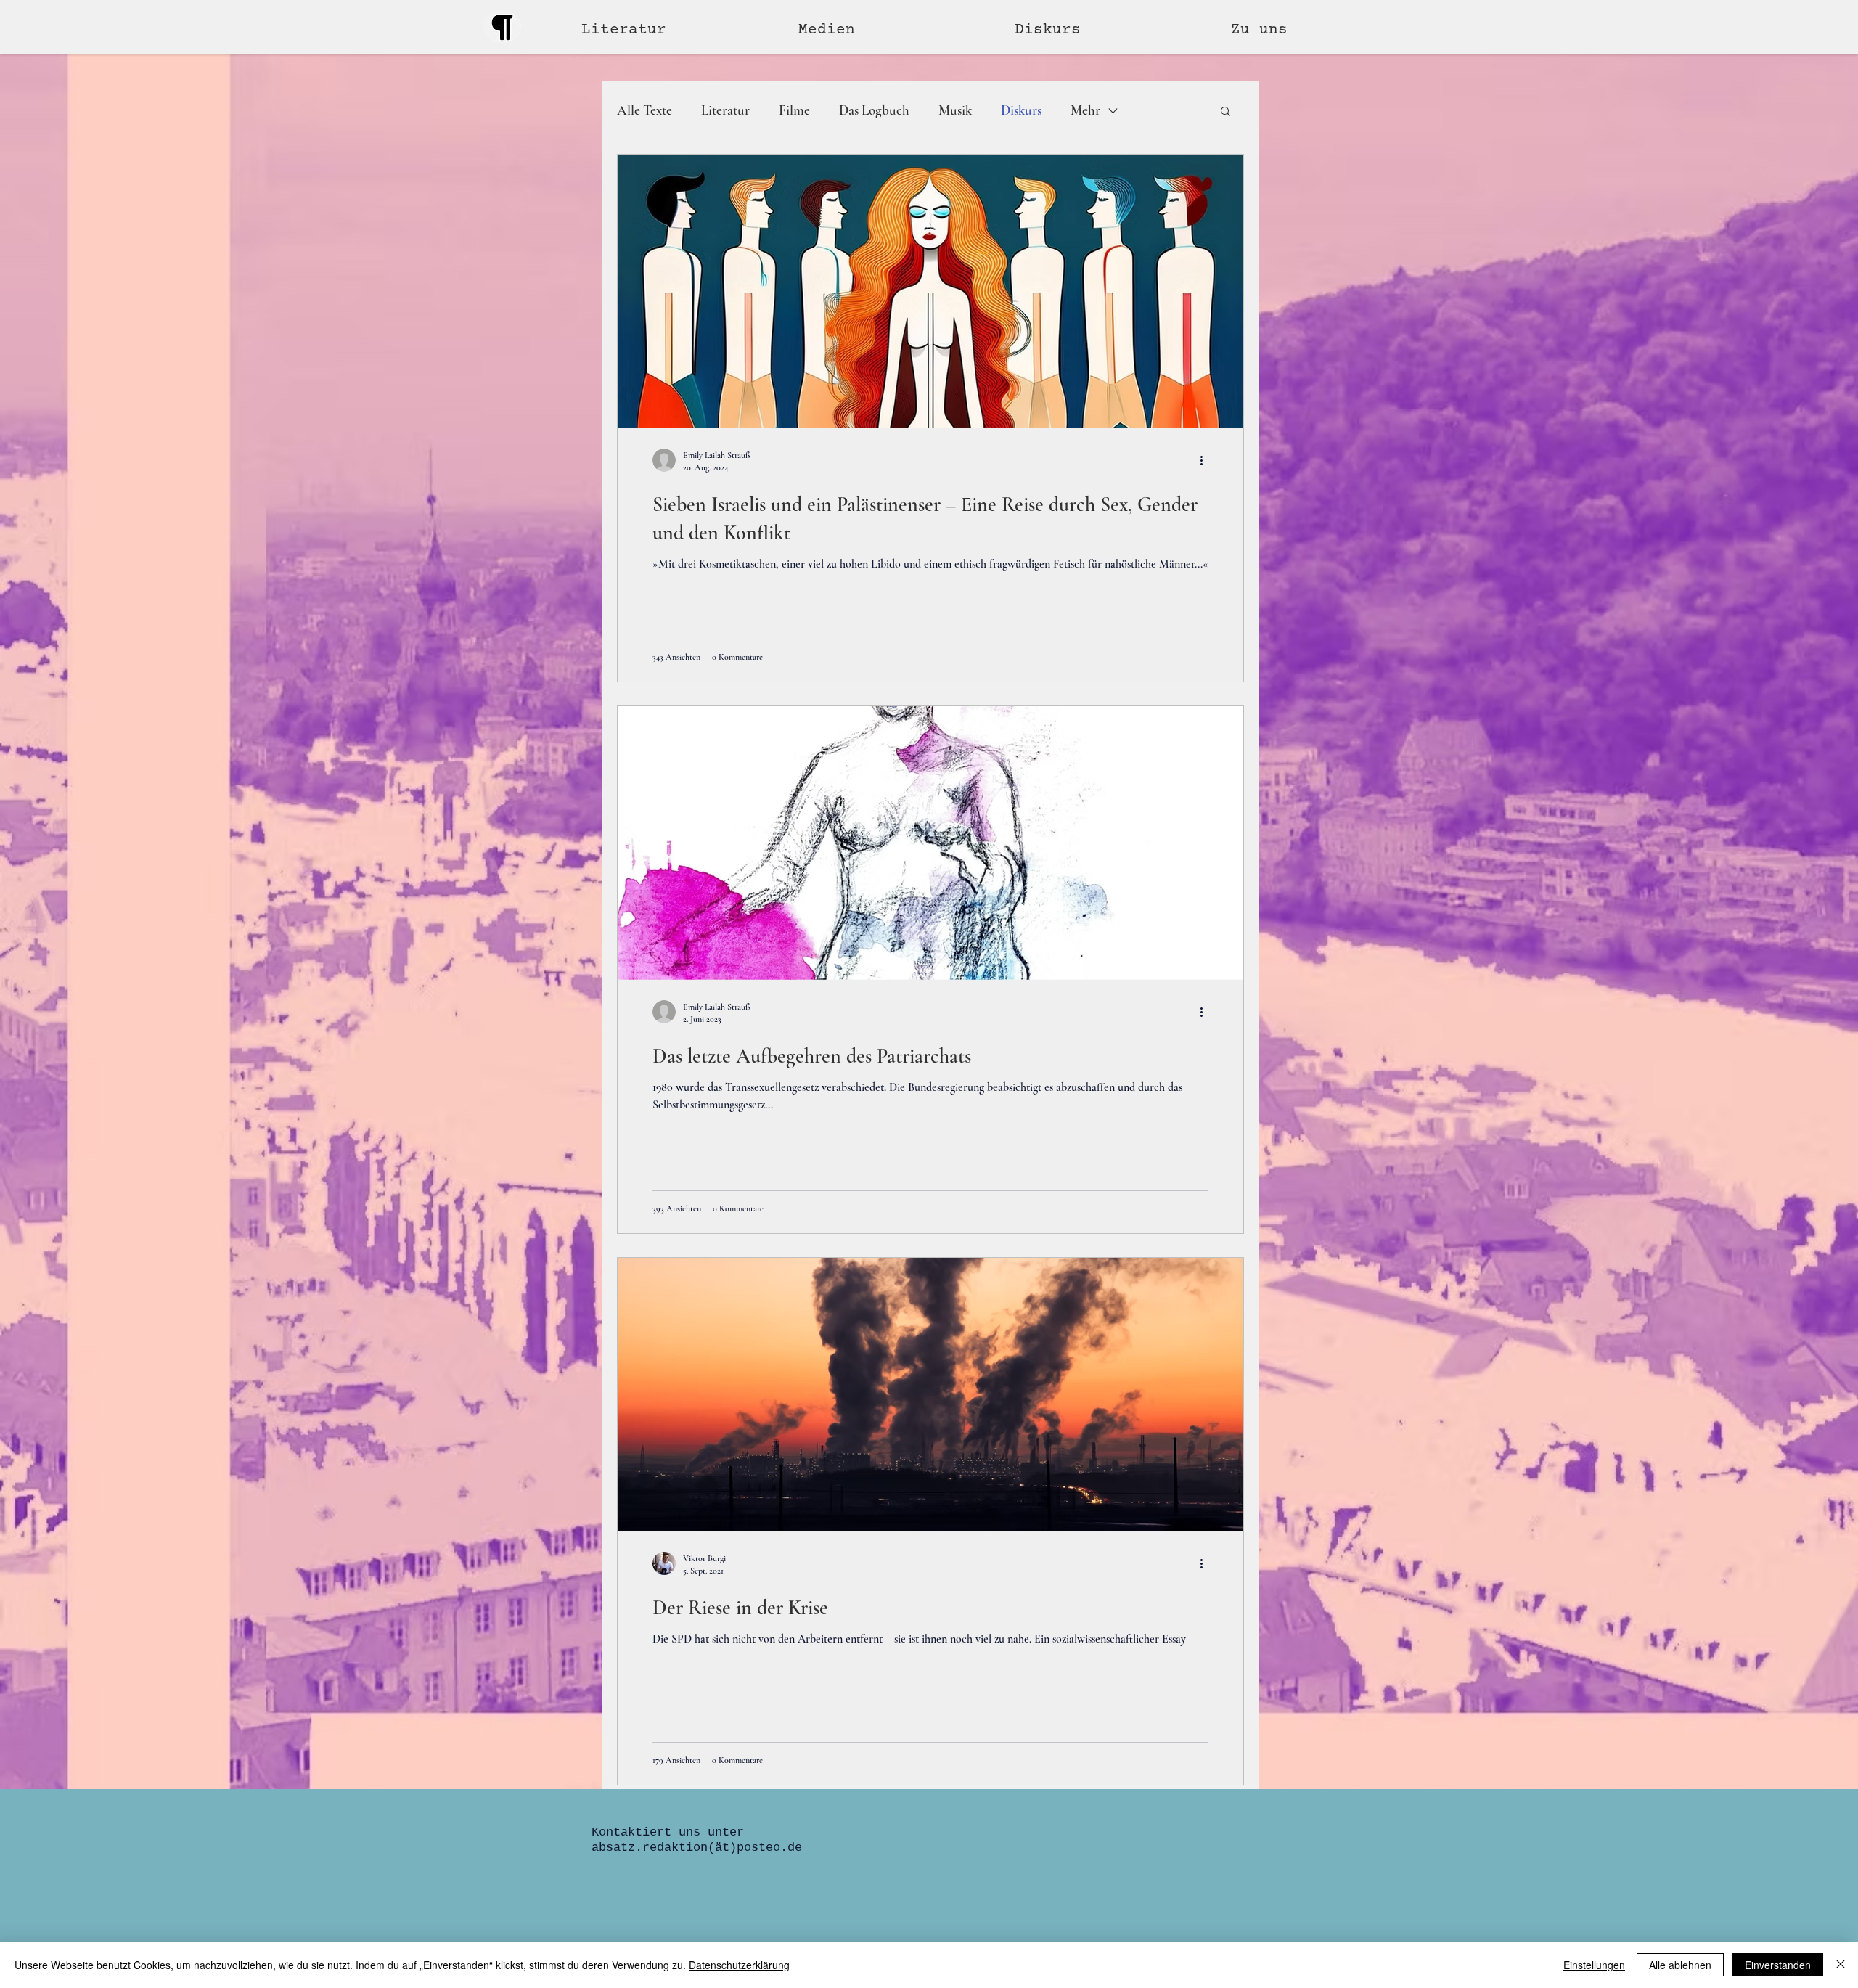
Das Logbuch (874, 110)
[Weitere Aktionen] (1206, 460)
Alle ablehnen (1680, 1965)
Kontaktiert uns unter (668, 1832)
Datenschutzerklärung (739, 1965)
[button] (896, 30)
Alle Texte (644, 110)
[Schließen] (1841, 1965)
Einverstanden (1778, 1965)
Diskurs (1021, 110)
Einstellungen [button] (1594, 1965)
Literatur (725, 110)
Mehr (1085, 110)
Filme (794, 110)
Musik (955, 110)
